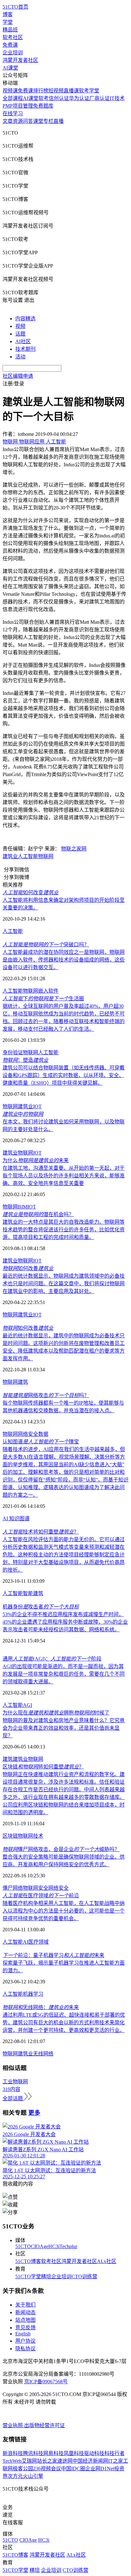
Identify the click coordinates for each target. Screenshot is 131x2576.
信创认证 (59, 98)
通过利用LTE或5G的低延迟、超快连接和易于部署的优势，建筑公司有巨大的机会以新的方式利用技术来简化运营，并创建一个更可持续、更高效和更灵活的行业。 (64, 2023)
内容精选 (25, 319)
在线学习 (13, 113)
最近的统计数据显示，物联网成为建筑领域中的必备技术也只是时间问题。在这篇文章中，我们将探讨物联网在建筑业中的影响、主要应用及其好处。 (64, 1284)
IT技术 (117, 98)
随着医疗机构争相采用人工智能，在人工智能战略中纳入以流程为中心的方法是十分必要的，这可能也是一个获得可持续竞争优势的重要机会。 (64, 1911)
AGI (28, 1705)
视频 (20, 326)
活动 (20, 357)
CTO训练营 (84, 2276)
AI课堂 (10, 68)
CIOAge (40, 2246)
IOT (37, 1106)
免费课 (10, 45)
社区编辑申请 (18, 376)
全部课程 (13, 98)
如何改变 (31, 892)
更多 (34, 2113)
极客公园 (23, 2469)
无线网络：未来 (41, 2007)
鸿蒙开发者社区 (20, 60)
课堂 (38, 121)
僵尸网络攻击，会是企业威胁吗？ (61, 1849)
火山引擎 (33, 2476)
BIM (23, 1207)
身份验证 (13, 1052)
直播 (59, 121)
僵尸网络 (13, 1888)
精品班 (10, 30)
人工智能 (28, 856)
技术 (38, 1836)
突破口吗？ (46, 945)
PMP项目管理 (18, 106)
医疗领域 (38, 1942)
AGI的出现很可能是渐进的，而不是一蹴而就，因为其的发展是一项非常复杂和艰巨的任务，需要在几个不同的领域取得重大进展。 (64, 1674)
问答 (28, 121)
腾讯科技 (33, 2453)
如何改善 (28, 1268)
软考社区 (13, 37)
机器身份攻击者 (41, 1607)
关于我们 (25, 2305)
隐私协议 (25, 2349)
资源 (18, 121)
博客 (8, 14)
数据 (43, 1434)
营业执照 (13, 2425)
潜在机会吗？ (38, 1214)
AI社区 (23, 341)
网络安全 (28, 1434)
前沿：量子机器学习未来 (53, 1955)
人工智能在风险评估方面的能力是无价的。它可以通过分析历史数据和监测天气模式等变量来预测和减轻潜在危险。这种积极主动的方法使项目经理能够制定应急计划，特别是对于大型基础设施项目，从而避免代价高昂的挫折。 (64, 1555)
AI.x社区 (107, 2261)
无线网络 (43, 2054)
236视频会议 (47, 2469)
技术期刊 (25, 349)
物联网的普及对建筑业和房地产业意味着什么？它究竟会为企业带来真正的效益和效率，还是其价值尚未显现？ (64, 1728)
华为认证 (79, 98)
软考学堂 (89, 91)
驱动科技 (94, 2453)
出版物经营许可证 (45, 2425)
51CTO (23, 2246)
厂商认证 (100, 98)
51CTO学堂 (28, 2276)
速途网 (65, 2461)
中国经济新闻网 (90, 2461)
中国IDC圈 (73, 2469)
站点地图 (25, 2320)
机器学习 (33, 1994)
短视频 (56, 91)
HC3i (54, 2246)
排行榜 (41, 91)
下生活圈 (43, 998)
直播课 (71, 91)
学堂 (8, 22)
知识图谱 (19, 1518)
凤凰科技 (74, 2453)
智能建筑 (33, 1593)
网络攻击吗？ (46, 1395)
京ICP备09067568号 (46, 2382)
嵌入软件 (48, 991)
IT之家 (116, 2461)
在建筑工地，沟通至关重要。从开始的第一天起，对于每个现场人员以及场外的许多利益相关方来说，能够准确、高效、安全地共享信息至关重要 (64, 1176)
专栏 (48, 121)
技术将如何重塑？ (41, 1532)
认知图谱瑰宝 (41, 1442)
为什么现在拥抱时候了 (56, 1713)
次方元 (15, 2476)
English (23, 2334)
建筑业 (10, 856)
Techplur (68, 2246)
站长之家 (47, 2461)
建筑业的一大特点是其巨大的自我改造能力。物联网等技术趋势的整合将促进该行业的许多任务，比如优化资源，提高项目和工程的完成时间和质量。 (64, 1230)
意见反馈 (25, 2328)
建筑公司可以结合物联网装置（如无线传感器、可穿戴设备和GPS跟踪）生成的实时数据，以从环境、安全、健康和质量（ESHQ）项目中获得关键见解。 (64, 1075)
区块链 (10, 1836)
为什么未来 (36, 1160)
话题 (20, 334)
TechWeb (12, 2461)
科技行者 (114, 2453)
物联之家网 (74, 849)
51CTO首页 (15, 7)
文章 (8, 121)
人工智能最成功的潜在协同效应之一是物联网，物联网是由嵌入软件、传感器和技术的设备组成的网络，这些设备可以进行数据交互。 (64, 960)
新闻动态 (25, 2312)
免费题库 (43, 106)
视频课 (10, 91)
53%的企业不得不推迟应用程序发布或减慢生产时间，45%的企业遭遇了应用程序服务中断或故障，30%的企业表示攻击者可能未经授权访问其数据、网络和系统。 (65, 1622)
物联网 (46, 856)
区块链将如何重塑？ (43, 1767)
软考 (44, 98)
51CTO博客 (28, 2261)
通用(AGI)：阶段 (52, 1659)
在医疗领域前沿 (41, 1896)
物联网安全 (36, 1888)
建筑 (23, 1382)
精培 (46, 2276)
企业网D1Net (100, 2469)
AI (6, 1518)
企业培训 (13, 53)
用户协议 (25, 2341)
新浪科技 (13, 2453)
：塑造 (25, 1060)
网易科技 (53, 2453)
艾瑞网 (29, 2461)
